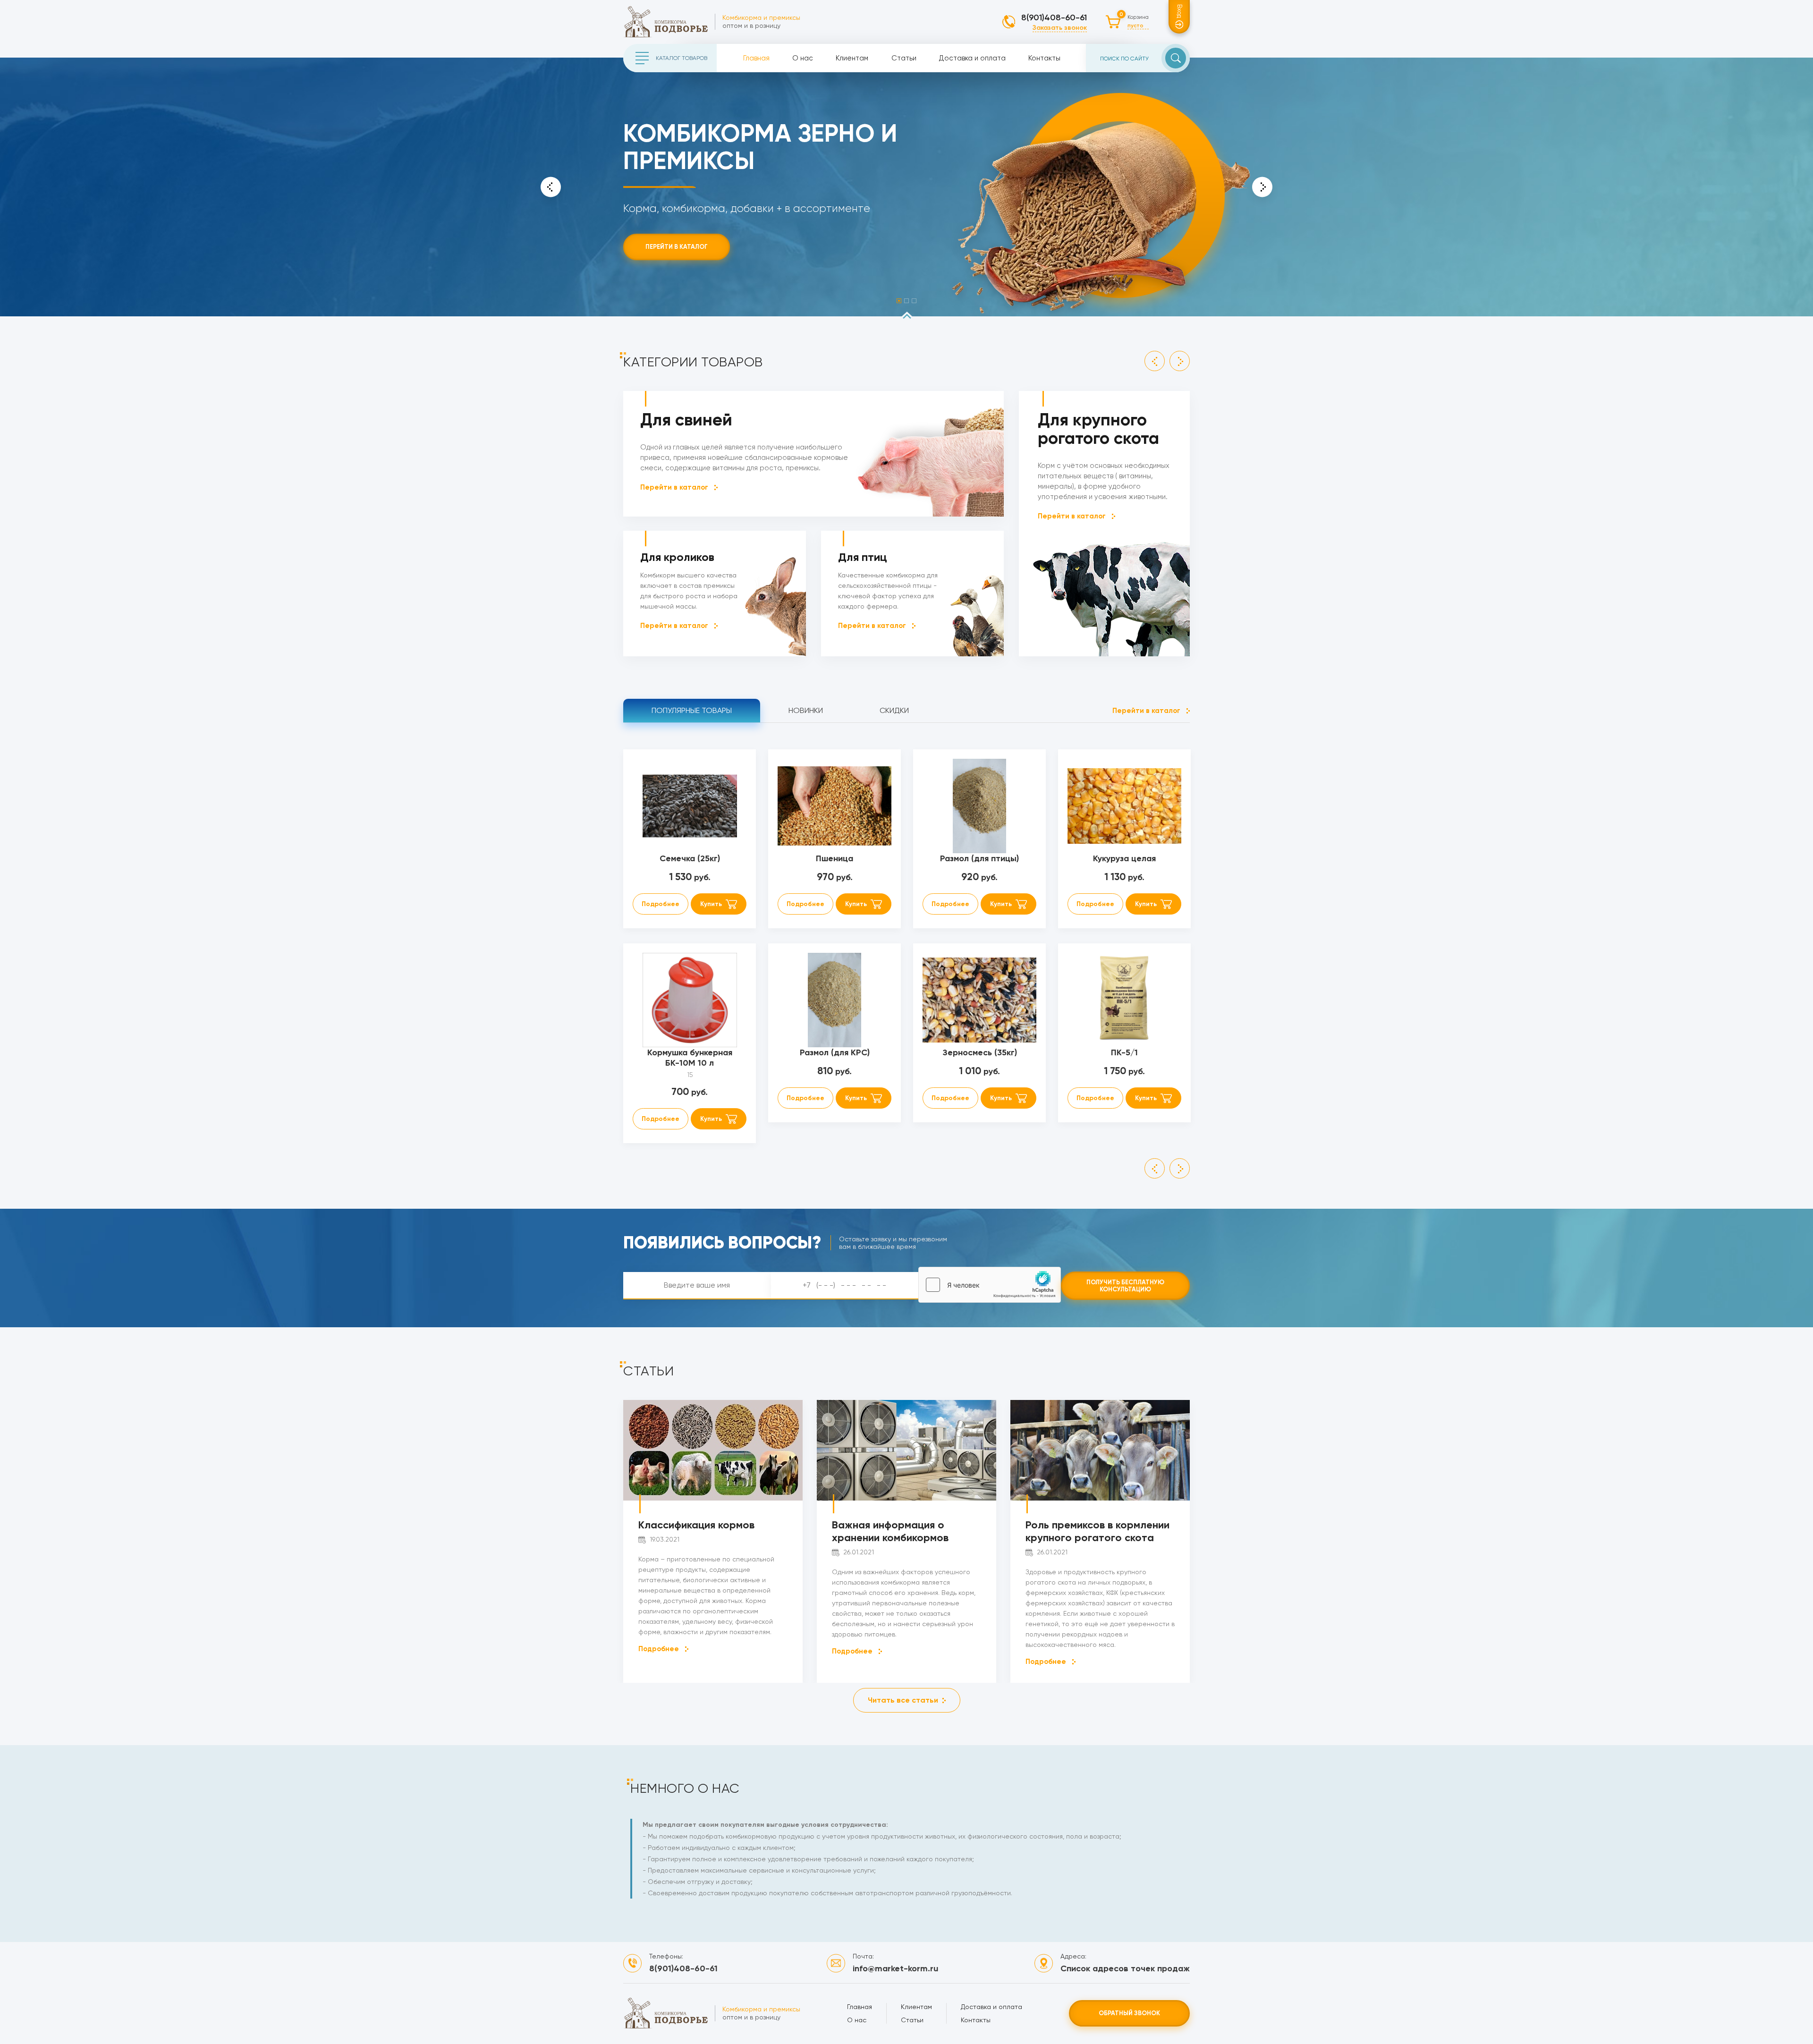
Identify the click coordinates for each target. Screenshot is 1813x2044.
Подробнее (661, 904)
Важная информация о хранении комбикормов (890, 1531)
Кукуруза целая (1124, 858)
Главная (756, 58)
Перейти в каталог (677, 247)
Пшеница (834, 858)
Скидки (894, 710)
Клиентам (852, 58)
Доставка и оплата (972, 58)
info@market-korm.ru (895, 1968)
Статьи (904, 58)
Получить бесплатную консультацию (1125, 1286)
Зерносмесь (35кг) (980, 1052)
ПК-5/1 (1124, 1052)
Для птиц (863, 557)
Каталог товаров (682, 58)
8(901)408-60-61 (1054, 17)
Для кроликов (677, 557)
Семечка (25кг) (690, 858)
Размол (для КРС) (835, 1052)
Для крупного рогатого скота (1098, 429)
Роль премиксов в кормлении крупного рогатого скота (1097, 1531)
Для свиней (686, 420)
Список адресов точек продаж (1125, 1968)
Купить (711, 904)
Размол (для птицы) (979, 858)
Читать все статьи (903, 1700)
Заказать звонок (1060, 28)
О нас (803, 58)
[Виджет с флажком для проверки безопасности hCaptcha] (990, 1285)
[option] (906, 187)
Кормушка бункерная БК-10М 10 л (690, 1058)
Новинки (806, 710)
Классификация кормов (696, 1525)
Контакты (1044, 58)
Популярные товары (692, 710)
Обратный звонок (1129, 2013)
